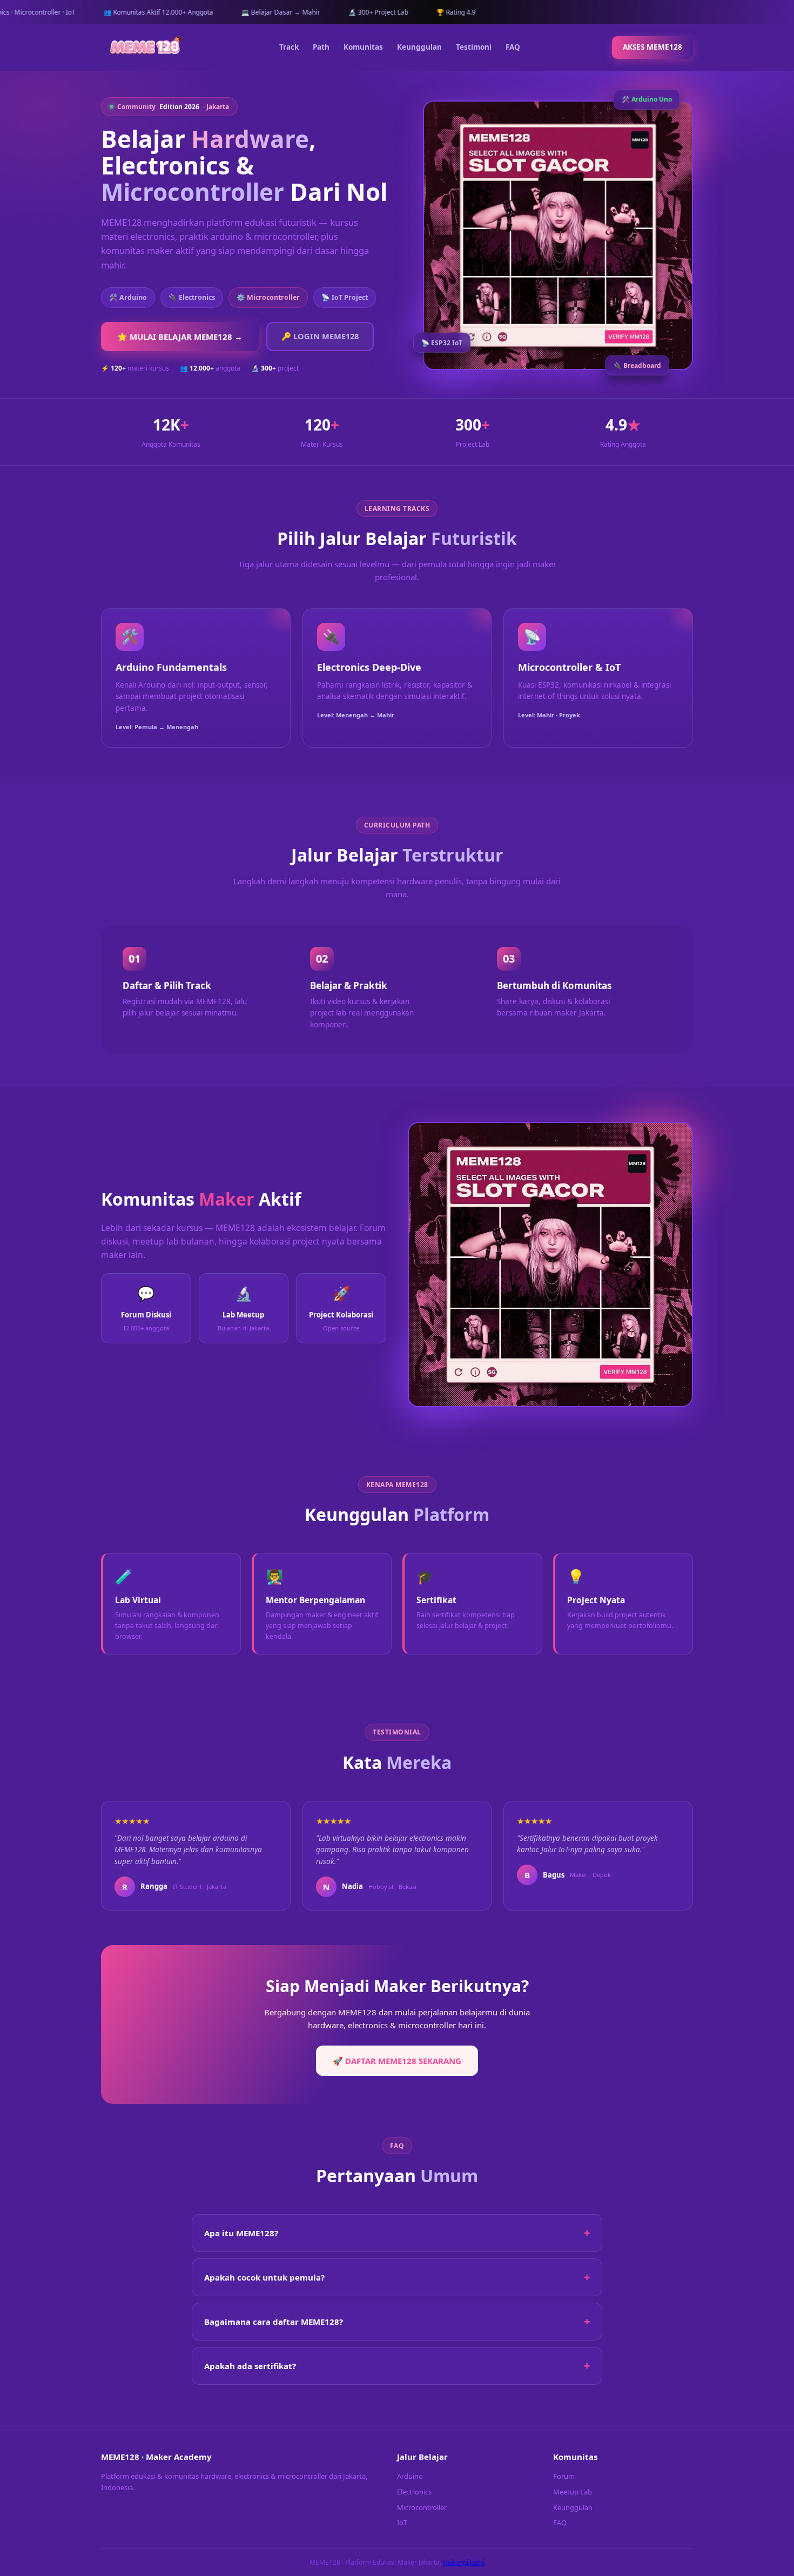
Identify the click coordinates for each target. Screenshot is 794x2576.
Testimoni (474, 47)
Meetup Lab (573, 2492)
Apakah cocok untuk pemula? (264, 2277)
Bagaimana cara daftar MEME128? (274, 2322)
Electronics (414, 2492)
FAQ (513, 47)
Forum (564, 2476)
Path (321, 47)
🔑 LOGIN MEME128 (320, 336)
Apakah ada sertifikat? (250, 2366)
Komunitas (363, 47)
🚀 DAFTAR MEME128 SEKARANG (397, 2061)
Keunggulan (419, 47)
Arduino (410, 2476)
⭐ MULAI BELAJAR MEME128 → (180, 337)
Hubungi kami (464, 2562)
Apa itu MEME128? (241, 2233)
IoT (402, 2523)
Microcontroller (422, 2507)
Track (289, 47)
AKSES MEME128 (652, 47)
